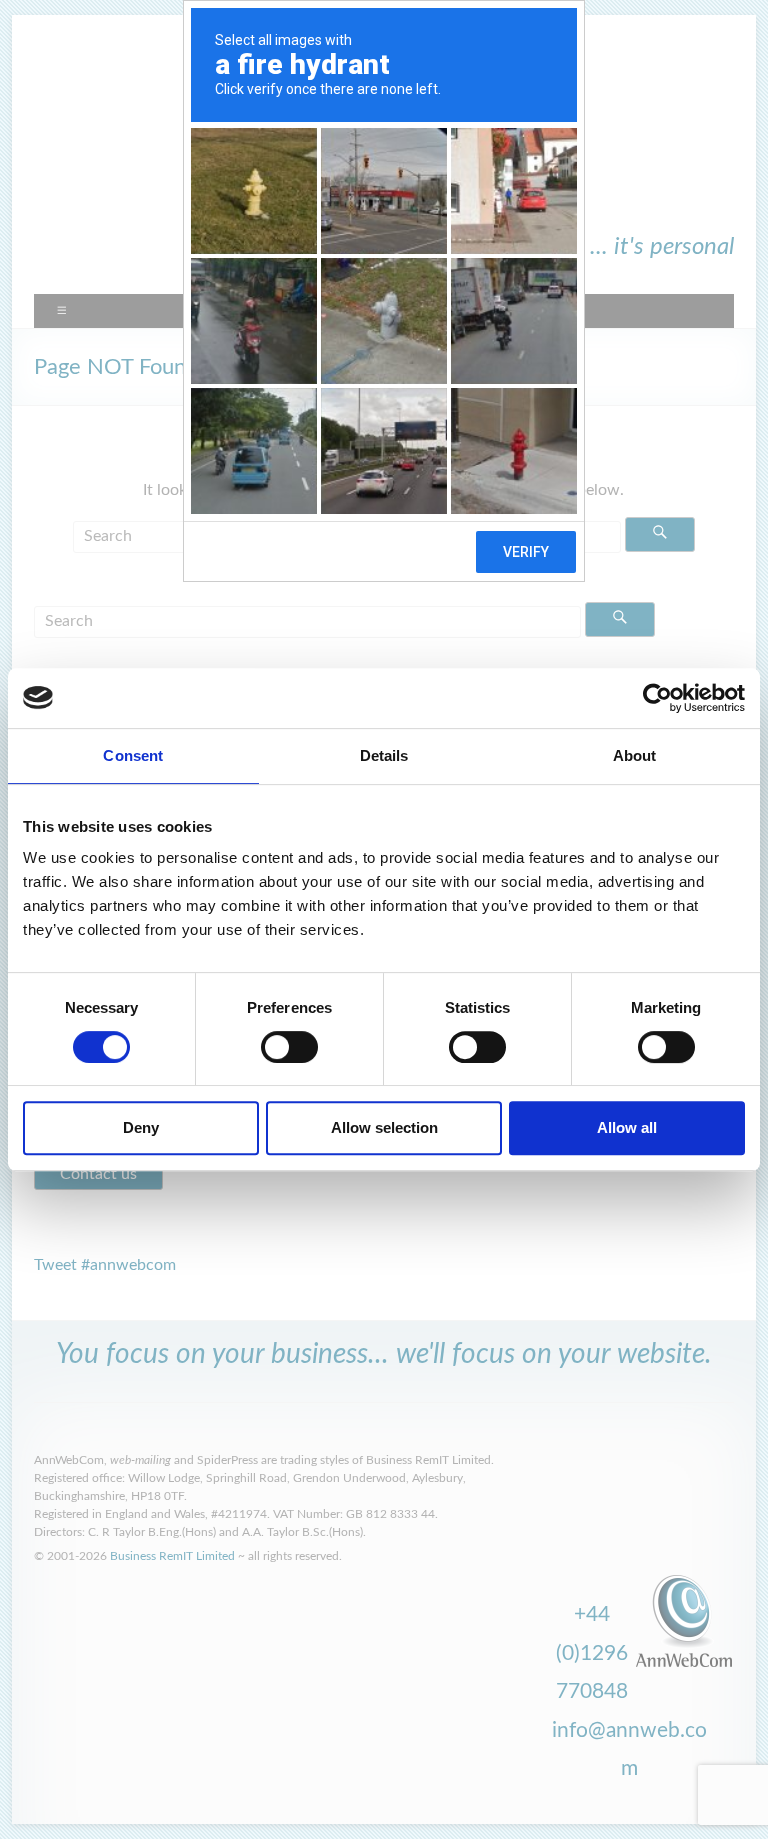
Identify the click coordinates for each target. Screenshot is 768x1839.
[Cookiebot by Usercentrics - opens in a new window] (657, 698)
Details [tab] (384, 755)
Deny (141, 1127)
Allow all (627, 1127)
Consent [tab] (133, 755)
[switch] (289, 1047)
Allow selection (384, 1127)
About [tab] (635, 755)
